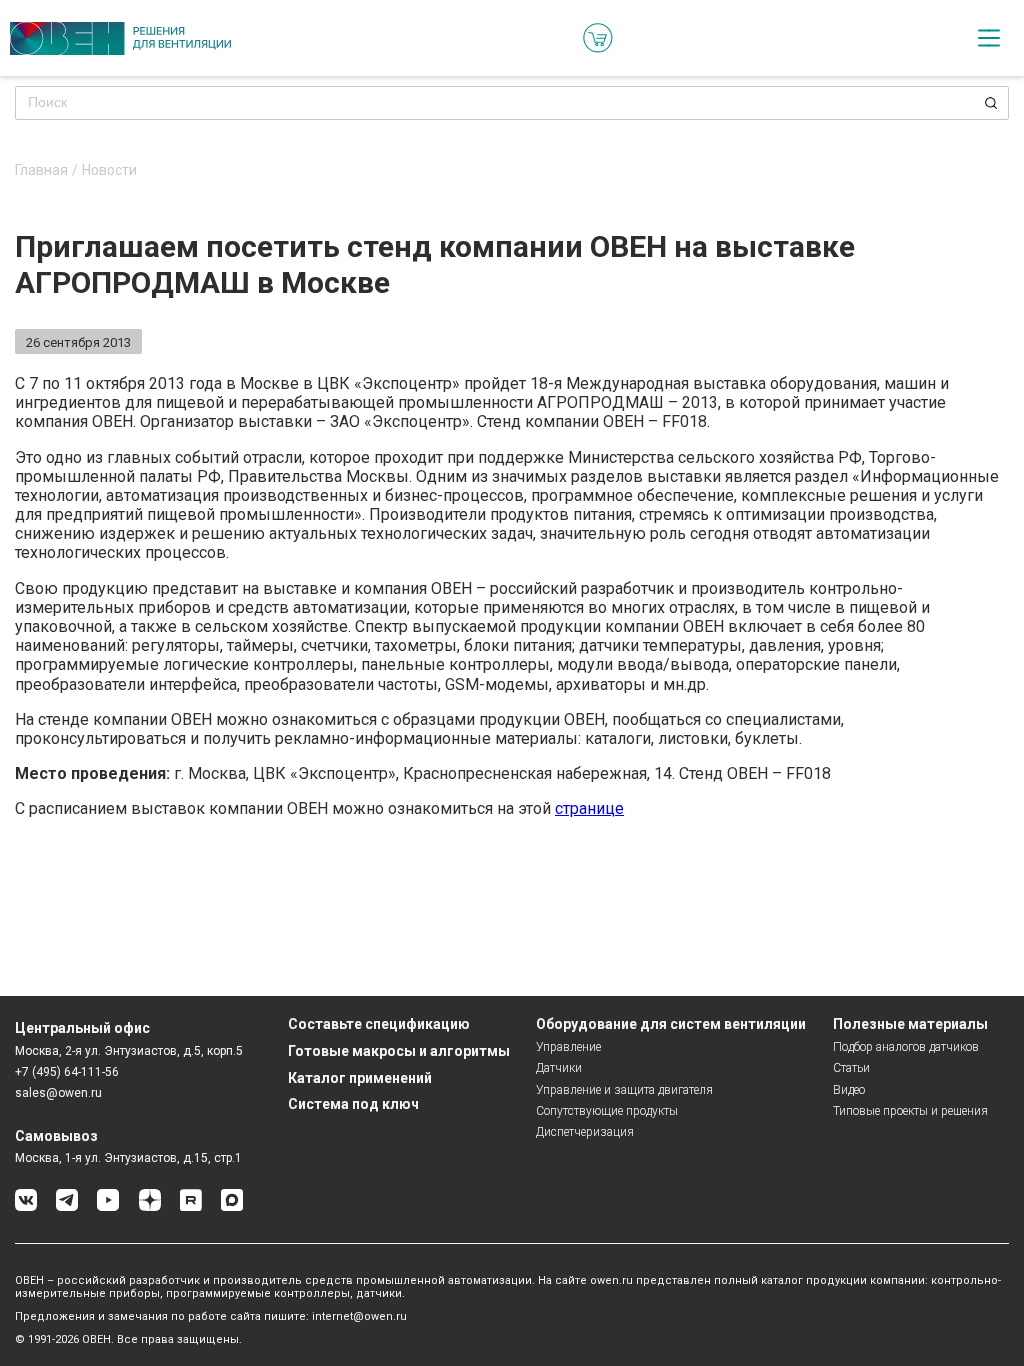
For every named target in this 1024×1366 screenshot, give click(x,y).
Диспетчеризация (585, 1132)
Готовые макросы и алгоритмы (399, 1051)
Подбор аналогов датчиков (906, 1047)
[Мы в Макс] (232, 1207)
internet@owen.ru (359, 1316)
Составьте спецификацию (379, 1024)
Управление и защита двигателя (624, 1090)
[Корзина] (598, 38)
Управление (568, 1047)
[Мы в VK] (26, 1207)
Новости (109, 170)
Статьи (851, 1068)
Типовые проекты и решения (910, 1111)
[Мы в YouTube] (108, 1207)
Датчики (559, 1068)
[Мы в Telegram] (67, 1207)
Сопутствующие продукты (607, 1111)
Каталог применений (360, 1078)
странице (589, 808)
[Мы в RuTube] (191, 1207)
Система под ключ (353, 1104)
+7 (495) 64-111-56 (67, 1072)
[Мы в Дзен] (150, 1207)
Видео (849, 1090)
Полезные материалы (910, 1024)
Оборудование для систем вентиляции (671, 1024)
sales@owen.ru (58, 1093)
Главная (41, 170)
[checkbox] (989, 38)
